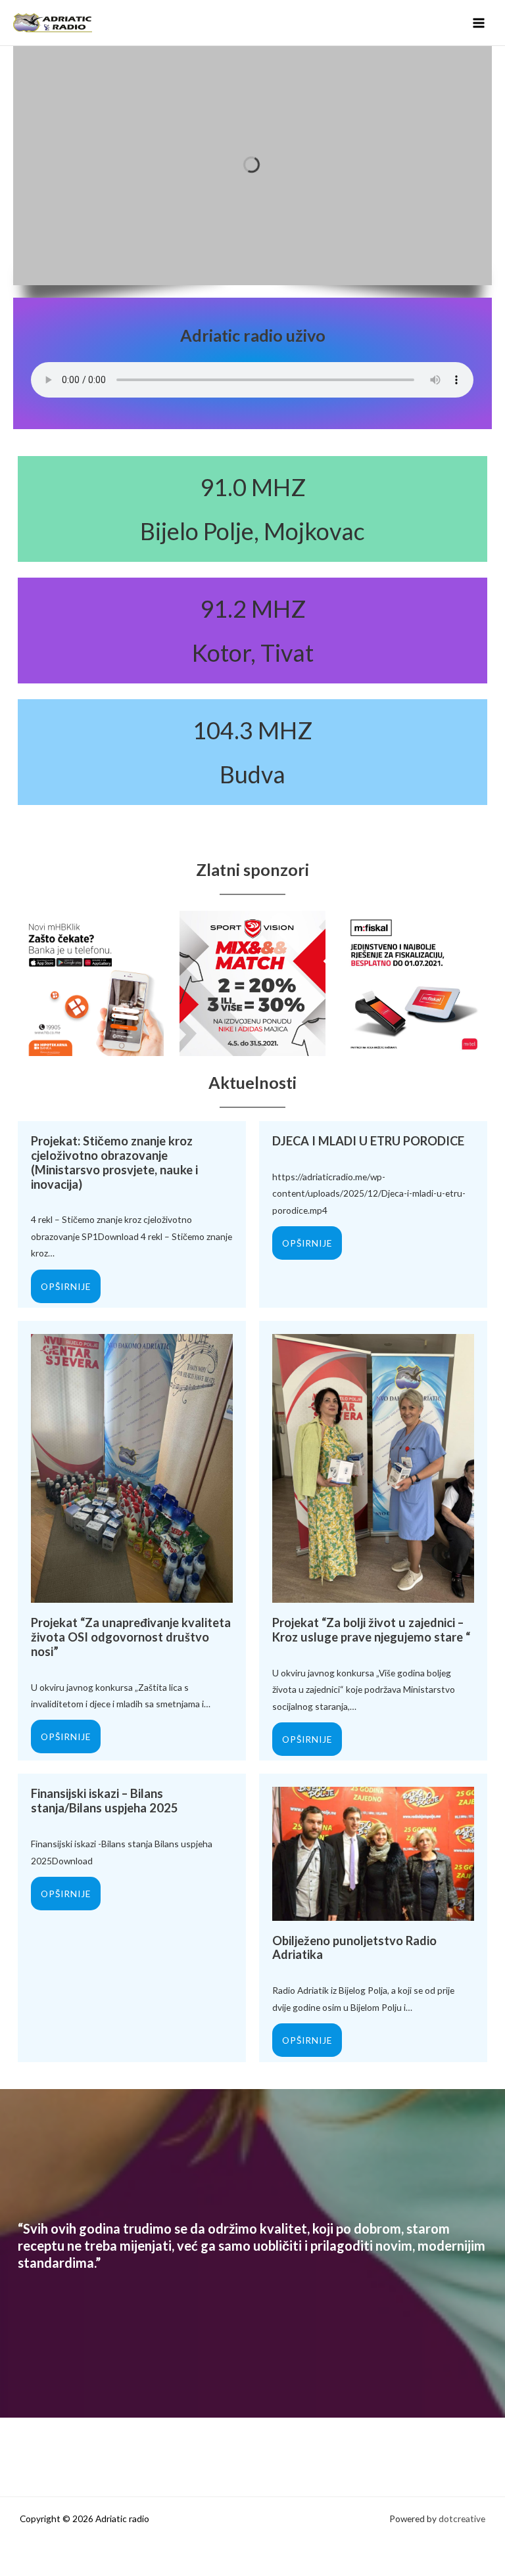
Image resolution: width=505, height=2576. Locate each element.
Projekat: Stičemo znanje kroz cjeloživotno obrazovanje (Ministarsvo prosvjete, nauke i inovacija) (114, 1162)
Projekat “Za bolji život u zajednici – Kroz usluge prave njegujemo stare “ (371, 1630)
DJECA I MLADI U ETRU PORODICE (368, 1141)
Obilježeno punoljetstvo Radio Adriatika (354, 1948)
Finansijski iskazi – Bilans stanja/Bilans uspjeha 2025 (105, 1801)
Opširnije (66, 1286)
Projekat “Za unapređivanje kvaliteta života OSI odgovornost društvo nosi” (131, 1637)
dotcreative (462, 2518)
